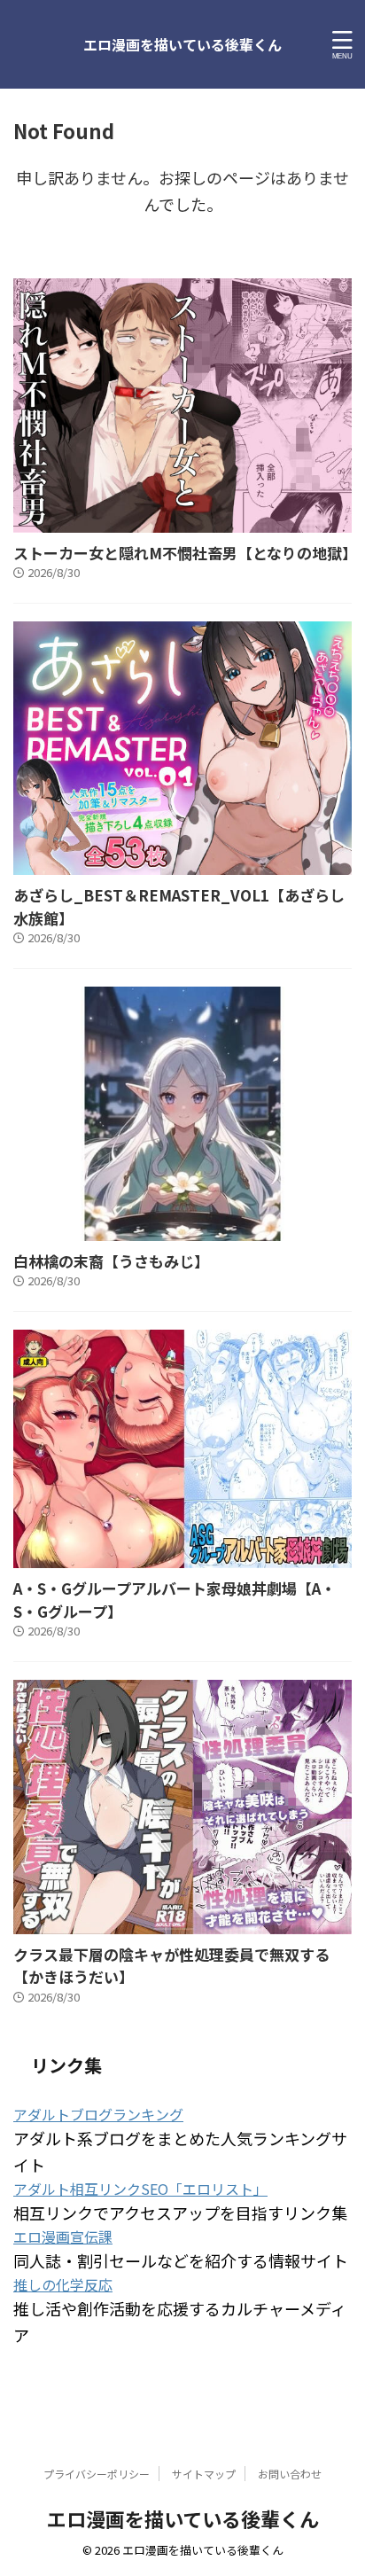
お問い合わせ (290, 2474)
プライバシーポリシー (97, 2474)
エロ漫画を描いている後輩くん (182, 44)
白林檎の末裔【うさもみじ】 (111, 1261)
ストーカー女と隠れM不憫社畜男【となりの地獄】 (185, 553)
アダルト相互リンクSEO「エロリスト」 (140, 2189)
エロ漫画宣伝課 (63, 2236)
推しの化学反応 (63, 2284)
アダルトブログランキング (98, 2114)
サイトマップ (204, 2474)
